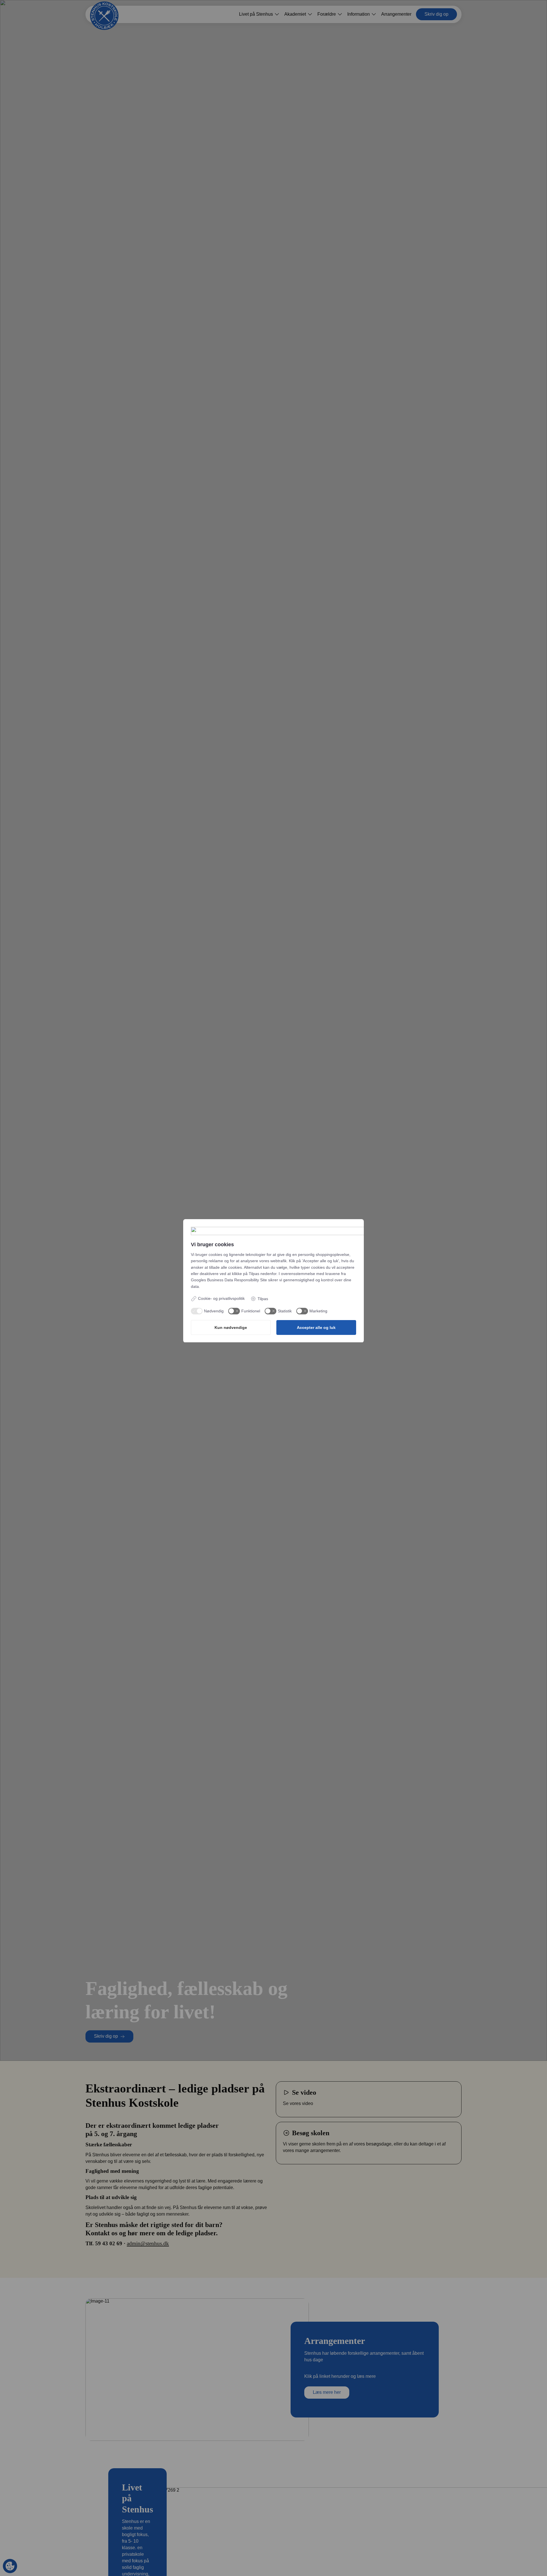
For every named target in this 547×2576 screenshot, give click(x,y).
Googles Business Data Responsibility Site (229, 1280)
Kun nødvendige (231, 1327)
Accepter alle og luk (316, 1327)
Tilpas (263, 1299)
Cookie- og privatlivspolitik (221, 1298)
